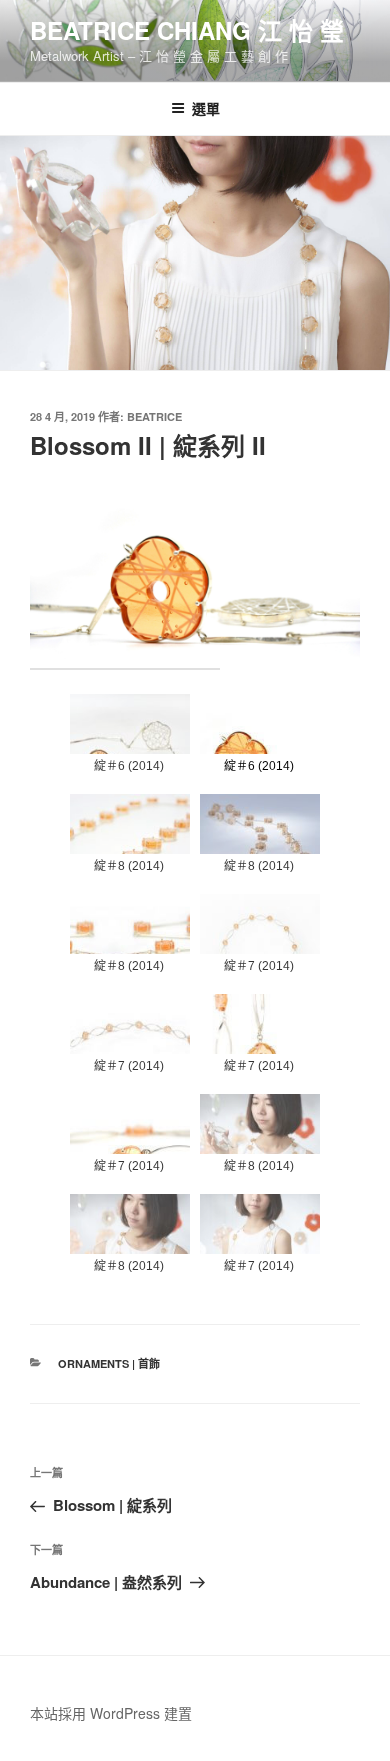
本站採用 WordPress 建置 (111, 1713)
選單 (206, 108)
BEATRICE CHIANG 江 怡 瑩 (187, 30)
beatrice (154, 416)
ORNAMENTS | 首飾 (109, 1363)
